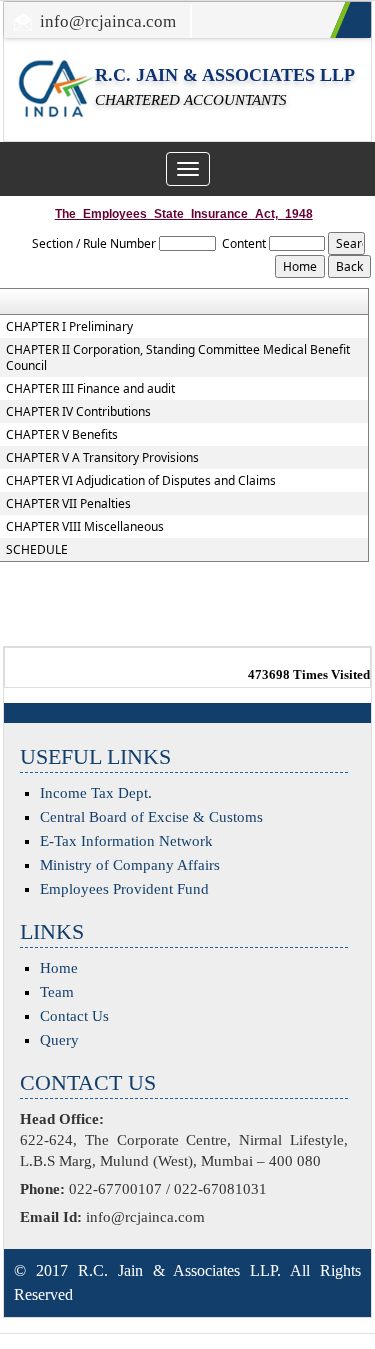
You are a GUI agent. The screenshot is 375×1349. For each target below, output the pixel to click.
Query (59, 1040)
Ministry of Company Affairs (130, 865)
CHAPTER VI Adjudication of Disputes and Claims (141, 481)
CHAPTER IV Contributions (78, 412)
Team (57, 992)
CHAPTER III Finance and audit (90, 389)
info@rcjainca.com (108, 21)
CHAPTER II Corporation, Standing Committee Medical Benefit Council (178, 358)
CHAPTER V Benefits (62, 435)
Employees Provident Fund (124, 889)
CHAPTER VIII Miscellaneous (85, 527)
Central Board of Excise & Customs (151, 817)
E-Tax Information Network (126, 841)
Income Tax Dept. (96, 793)
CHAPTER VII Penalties (68, 504)
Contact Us (74, 1016)
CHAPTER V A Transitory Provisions (102, 458)
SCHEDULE (37, 550)
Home (59, 968)
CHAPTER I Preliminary (69, 327)
